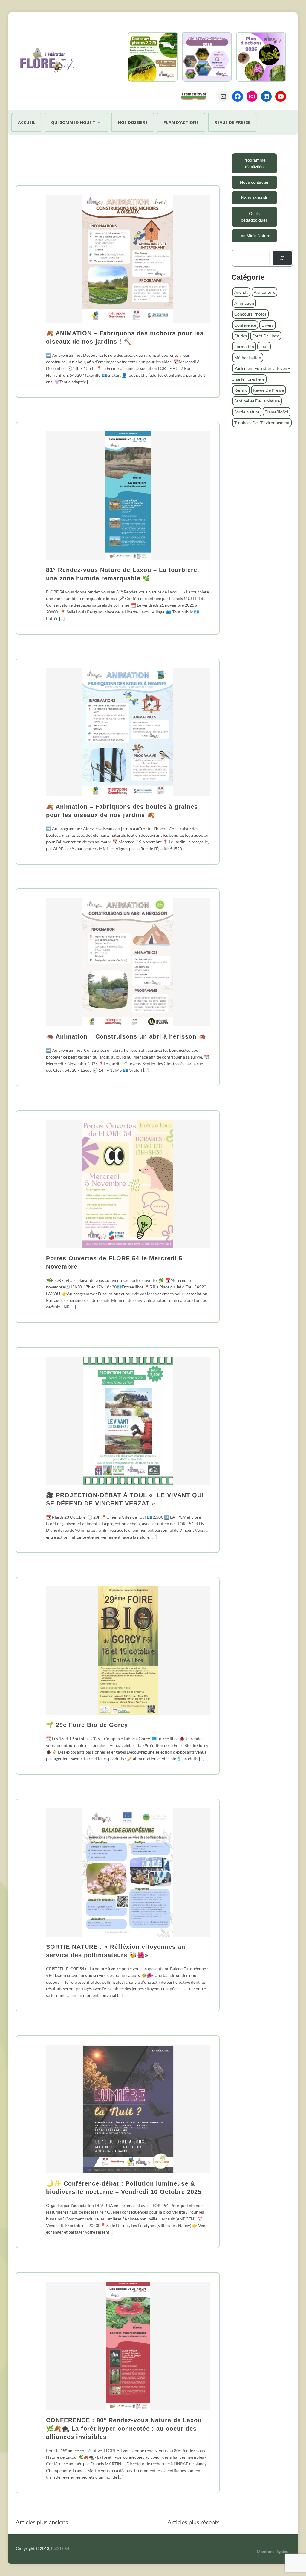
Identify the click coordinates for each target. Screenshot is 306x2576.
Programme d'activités (254, 163)
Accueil (27, 122)
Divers (268, 325)
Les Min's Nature (254, 236)
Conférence (245, 325)
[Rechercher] (282, 258)
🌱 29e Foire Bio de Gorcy (87, 1725)
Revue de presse (232, 122)
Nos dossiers (133, 122)
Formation (244, 346)
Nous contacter (254, 182)
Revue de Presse (268, 390)
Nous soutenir (254, 198)
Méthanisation (248, 357)
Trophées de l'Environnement (262, 423)
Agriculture (264, 292)
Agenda (241, 292)
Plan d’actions (181, 122)
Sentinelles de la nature (257, 401)
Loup (264, 346)
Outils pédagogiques (254, 217)
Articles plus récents (193, 2522)
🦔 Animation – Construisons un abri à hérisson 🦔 (126, 1036)
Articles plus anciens (42, 2522)
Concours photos (250, 314)
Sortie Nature (247, 412)
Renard (241, 390)
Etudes (241, 336)
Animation (244, 303)
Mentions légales (272, 2551)
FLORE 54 (60, 2548)
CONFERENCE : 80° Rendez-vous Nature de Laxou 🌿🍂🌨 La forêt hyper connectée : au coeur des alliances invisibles (124, 2429)
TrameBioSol (277, 412)
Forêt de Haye (266, 336)
